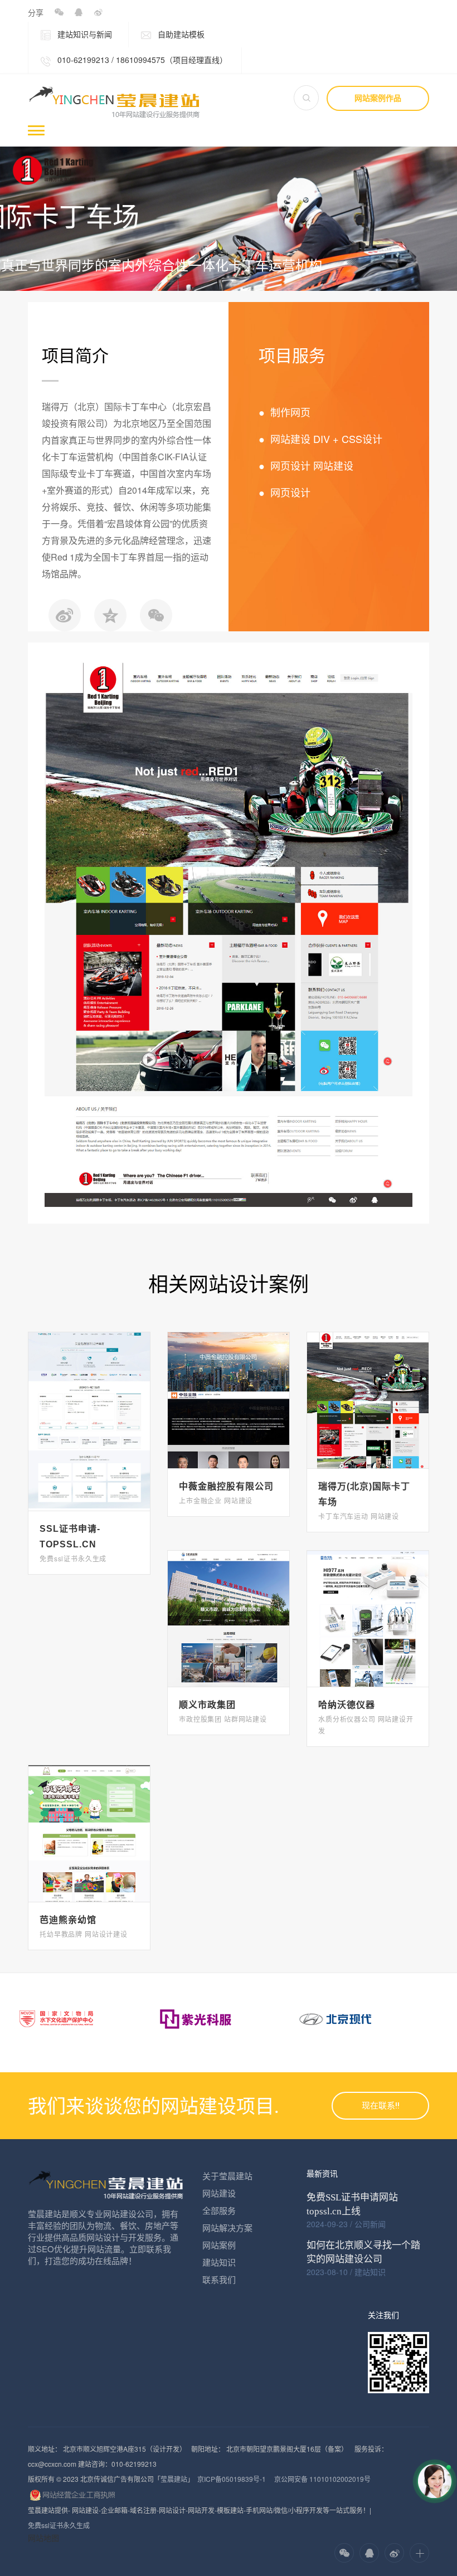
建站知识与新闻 (84, 34)
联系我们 (219, 2279)
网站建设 (219, 2193)
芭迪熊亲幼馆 (68, 1920)
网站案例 (219, 2245)
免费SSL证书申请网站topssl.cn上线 (352, 2204)
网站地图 (43, 2538)
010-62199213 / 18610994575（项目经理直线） (141, 60)
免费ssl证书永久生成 (59, 2525)
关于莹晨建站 (227, 2176)
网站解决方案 (227, 2227)
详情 (89, 1411)
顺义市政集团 (207, 1705)
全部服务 (219, 2210)
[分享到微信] (59, 13)
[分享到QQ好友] (78, 13)
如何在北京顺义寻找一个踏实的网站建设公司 (363, 2252)
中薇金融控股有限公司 (226, 1486)
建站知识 (219, 2262)
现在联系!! (381, 2106)
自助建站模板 (180, 34)
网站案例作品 (378, 98)
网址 (89, 1431)
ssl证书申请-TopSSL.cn (70, 1537)
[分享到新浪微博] (98, 13)
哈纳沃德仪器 (347, 1705)
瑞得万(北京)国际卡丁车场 (364, 1494)
